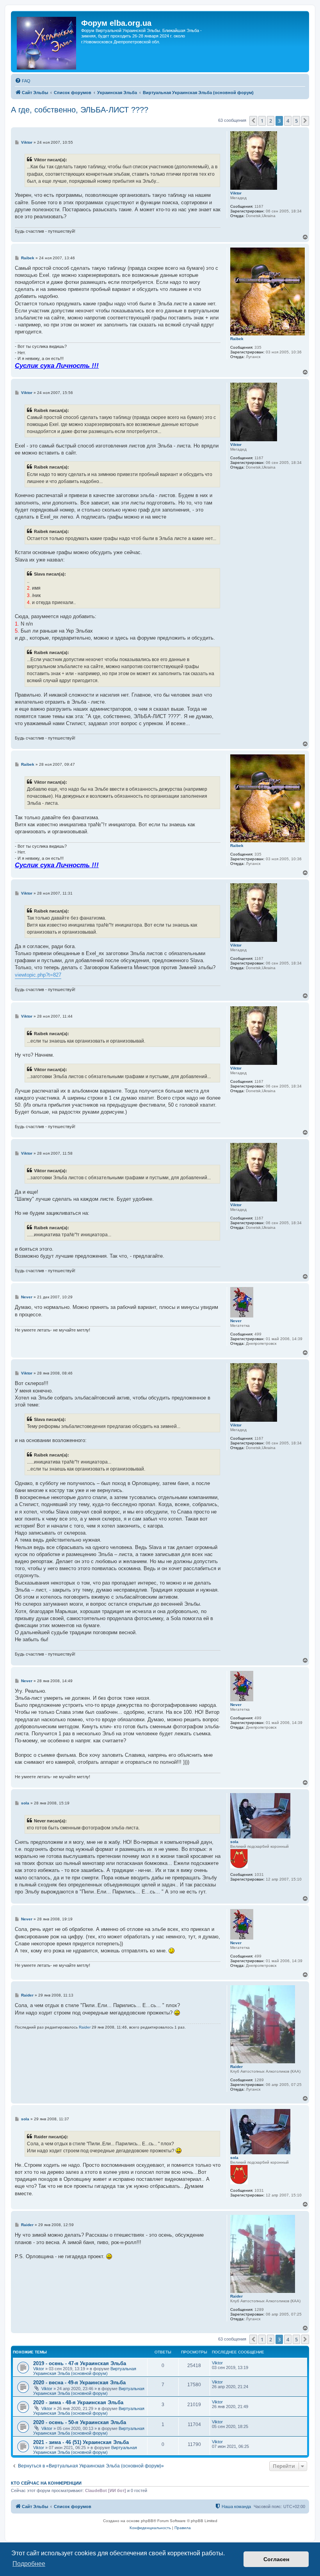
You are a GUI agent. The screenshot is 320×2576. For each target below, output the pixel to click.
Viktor (236, 193)
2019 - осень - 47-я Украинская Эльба (80, 2363)
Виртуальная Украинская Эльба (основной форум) (85, 2371)
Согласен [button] (276, 2559)
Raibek (237, 339)
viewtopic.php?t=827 (38, 975)
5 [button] (296, 121)
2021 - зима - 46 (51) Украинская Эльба (81, 2442)
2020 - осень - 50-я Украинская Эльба (80, 2422)
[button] (253, 121)
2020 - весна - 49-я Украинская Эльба (79, 2383)
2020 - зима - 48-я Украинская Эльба (78, 2402)
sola (234, 1842)
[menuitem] (23, 81)
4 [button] (288, 121)
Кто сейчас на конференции (46, 2483)
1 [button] (262, 121)
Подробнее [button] (29, 2564)
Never (236, 1321)
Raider (236, 2067)
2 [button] (271, 121)
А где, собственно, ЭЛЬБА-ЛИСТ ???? (80, 110)
